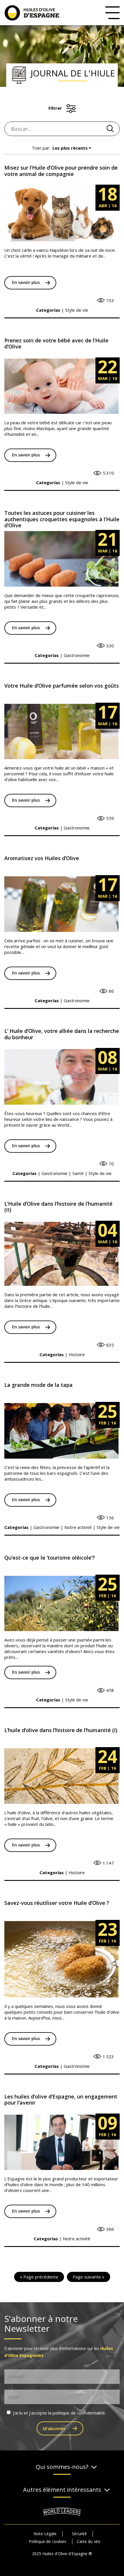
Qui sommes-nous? (62, 2467)
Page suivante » (89, 2277)
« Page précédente (39, 2277)
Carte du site (89, 2541)
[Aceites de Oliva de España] (35, 12)
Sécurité (79, 2534)
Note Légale (45, 2534)
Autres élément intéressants (62, 2490)
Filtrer (55, 108)
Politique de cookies (48, 2541)
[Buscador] (110, 128)
